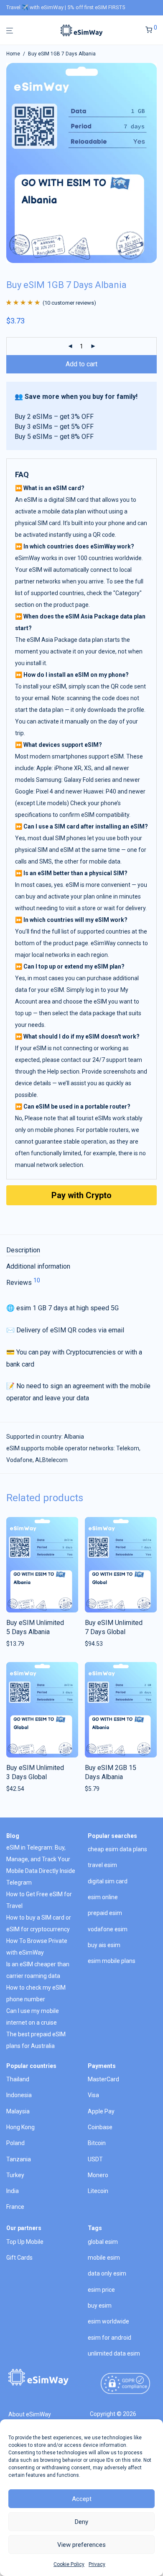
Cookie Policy (69, 2564)
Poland (15, 2143)
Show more (19, 1644)
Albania (74, 1437)
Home (13, 54)
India (13, 2191)
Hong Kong (20, 2127)
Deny (81, 2522)
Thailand (18, 2079)
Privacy (97, 2564)
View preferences (81, 2545)
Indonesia (19, 2095)
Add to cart (81, 364)
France (15, 2207)
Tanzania (19, 2159)
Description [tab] (23, 1250)
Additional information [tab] (38, 1266)
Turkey (15, 2175)
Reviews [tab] (23, 1282)
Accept (82, 2499)
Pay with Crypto (81, 1195)
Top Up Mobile (25, 2242)
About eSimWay (30, 2414)
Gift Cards (19, 2258)
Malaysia (18, 2111)
